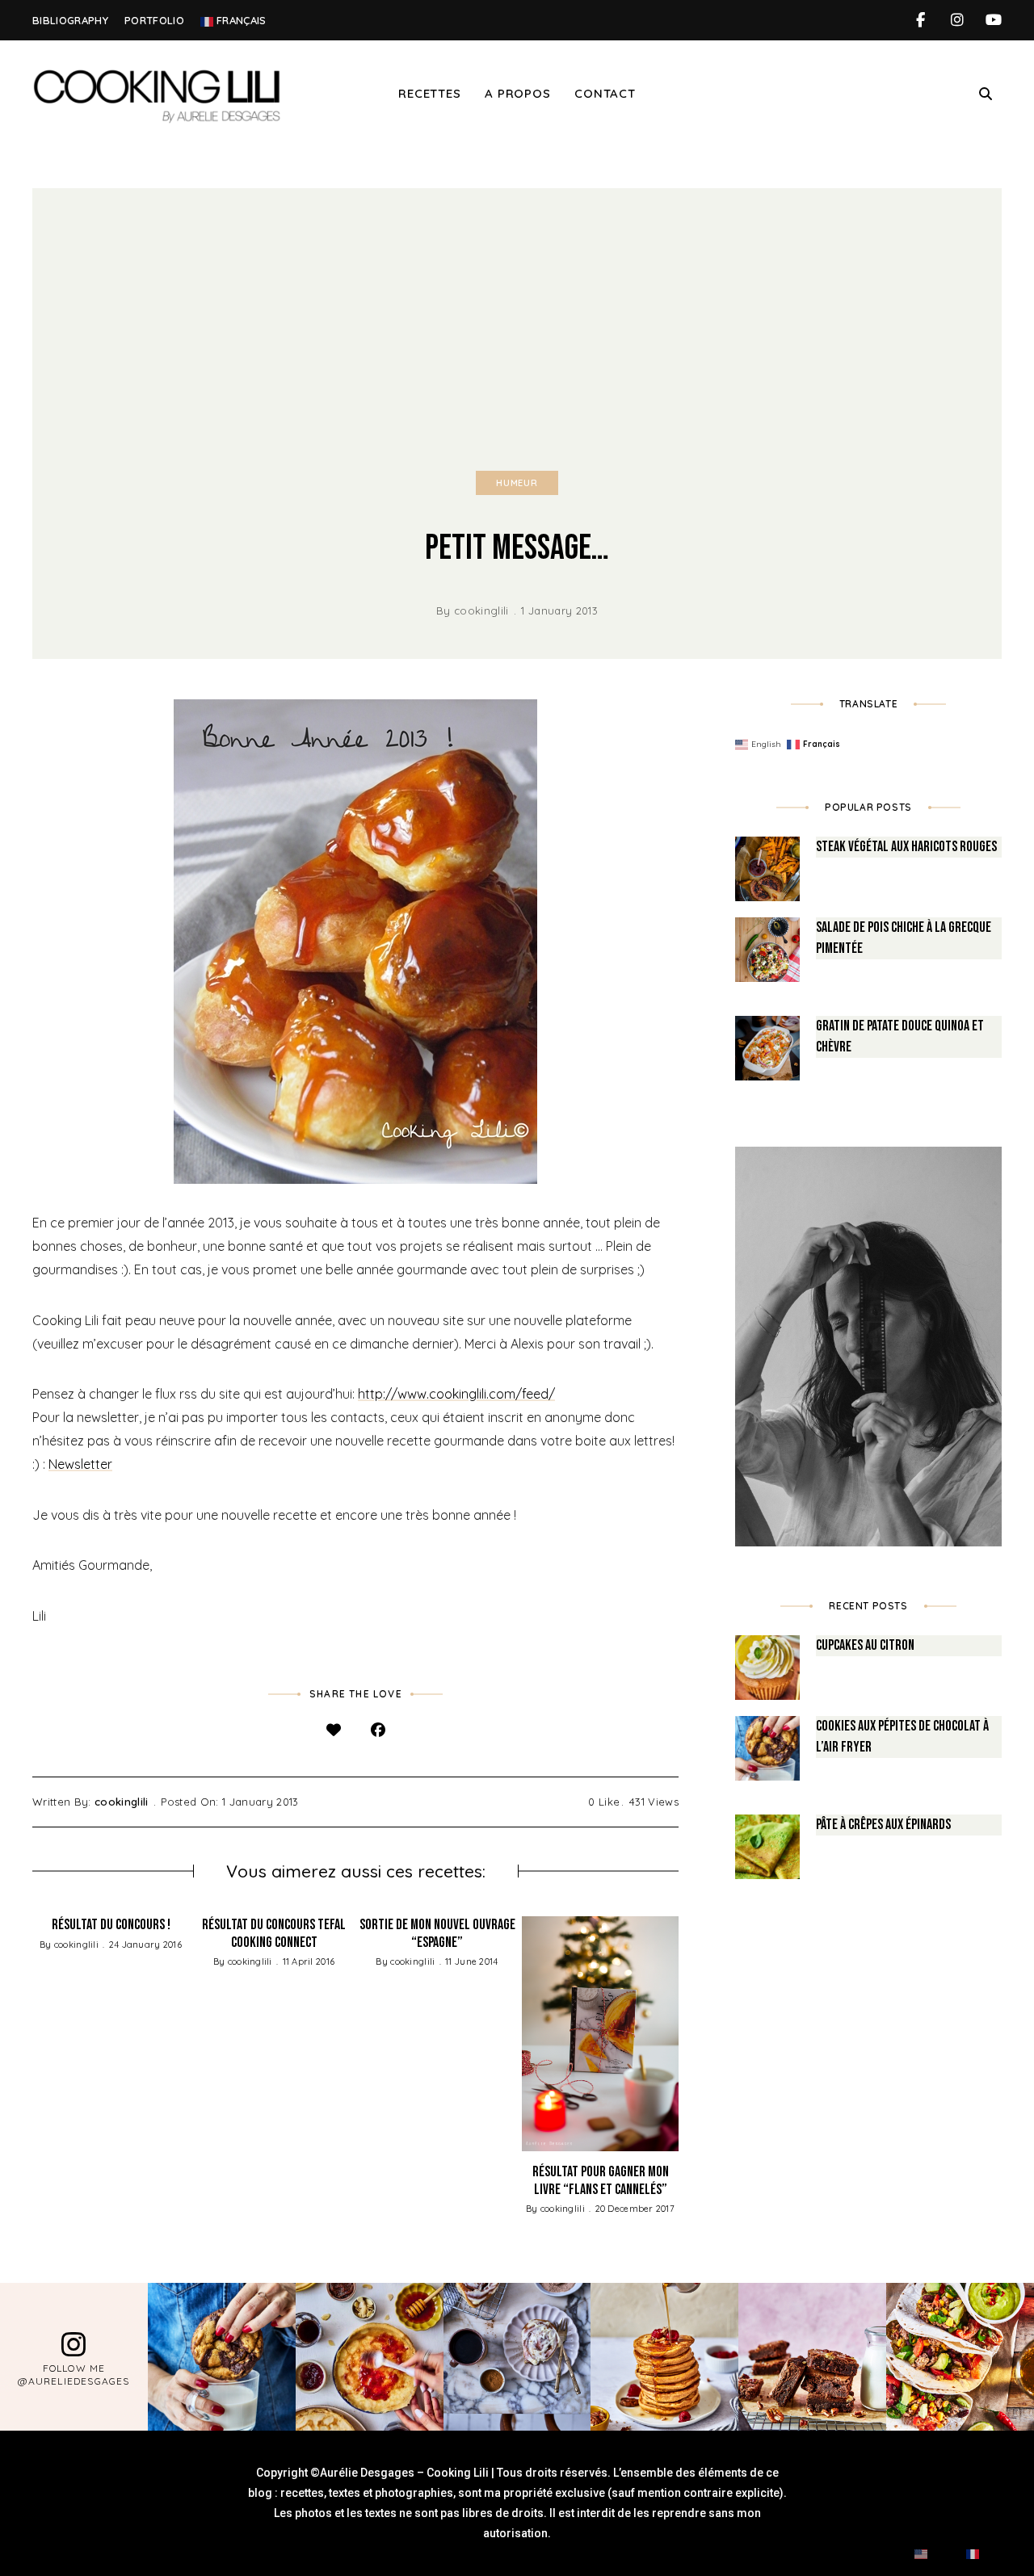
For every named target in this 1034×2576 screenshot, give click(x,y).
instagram (957, 20)
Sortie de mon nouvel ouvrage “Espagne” (437, 1934)
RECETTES (429, 93)
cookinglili (481, 610)
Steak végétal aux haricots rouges (906, 847)
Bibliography (70, 20)
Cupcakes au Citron (865, 1645)
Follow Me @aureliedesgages (74, 2375)
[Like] (333, 1730)
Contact (605, 93)
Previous (32, 2033)
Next (679, 2033)
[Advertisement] (517, 309)
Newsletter (80, 1464)
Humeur (517, 483)
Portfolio (154, 20)
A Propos (517, 93)
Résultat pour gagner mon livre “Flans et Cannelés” (601, 2181)
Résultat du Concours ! (111, 1925)
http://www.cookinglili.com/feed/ (456, 1394)
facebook (921, 20)
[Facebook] (378, 1730)
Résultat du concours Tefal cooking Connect (274, 1934)
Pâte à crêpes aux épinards (883, 1825)
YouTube (993, 20)
